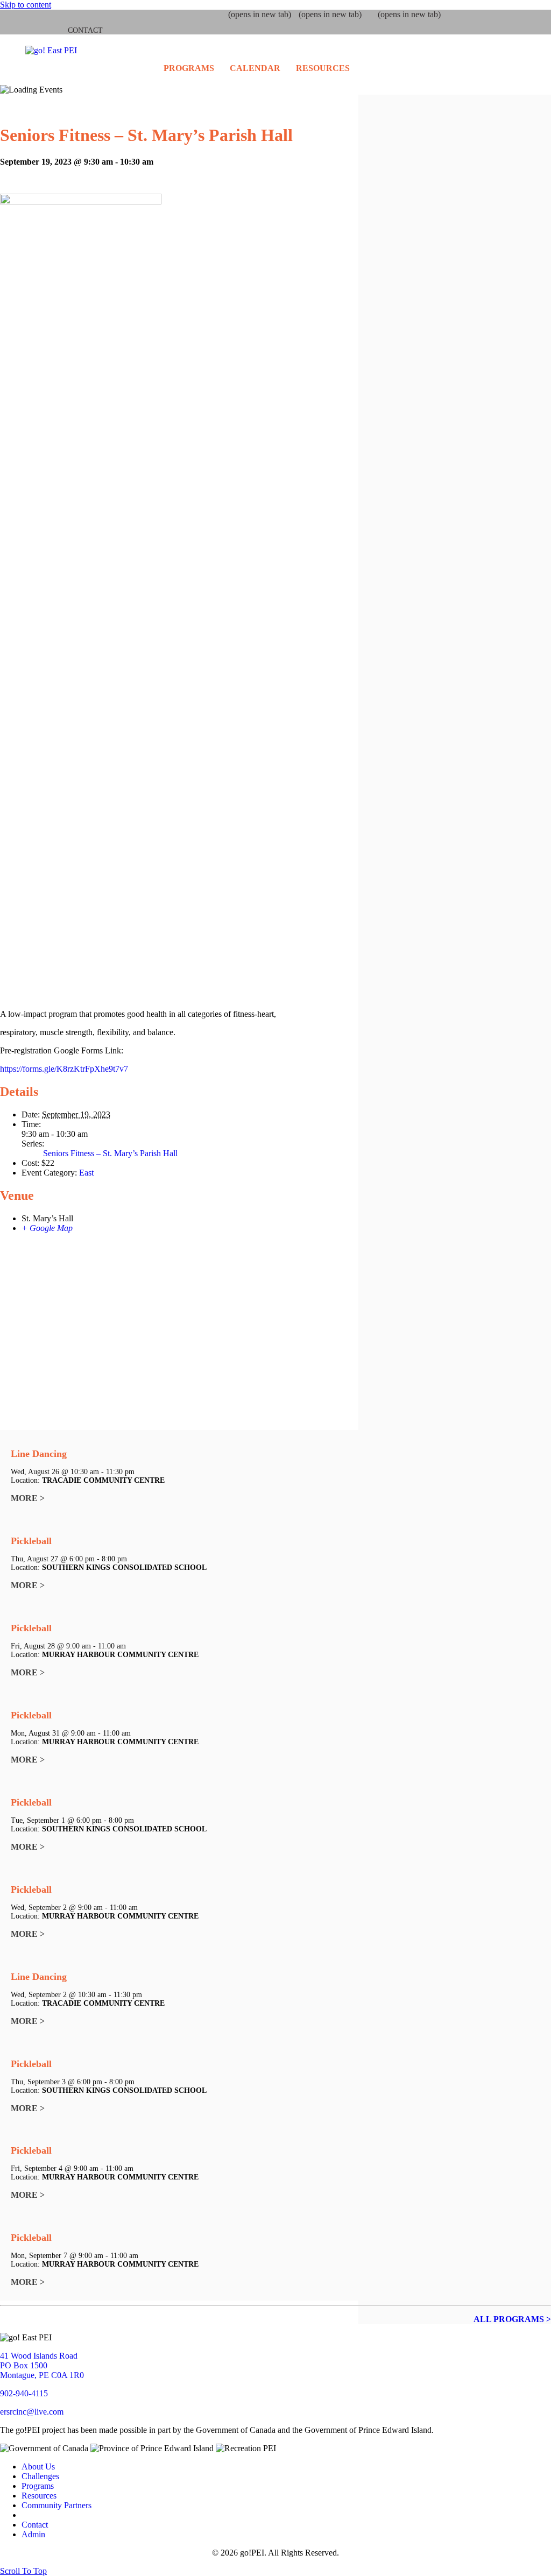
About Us (38, 2467)
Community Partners (56, 2505)
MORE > (28, 1498)
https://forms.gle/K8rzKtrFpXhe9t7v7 (64, 1069)
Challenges (40, 2476)
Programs (189, 68)
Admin (33, 2534)
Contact (85, 30)
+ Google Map (47, 1228)
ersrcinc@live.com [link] (32, 2412)
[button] (23, 2571)
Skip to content (26, 5)
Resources (323, 68)
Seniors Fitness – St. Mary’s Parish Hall (110, 1153)
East (86, 1173)
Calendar (255, 68)
